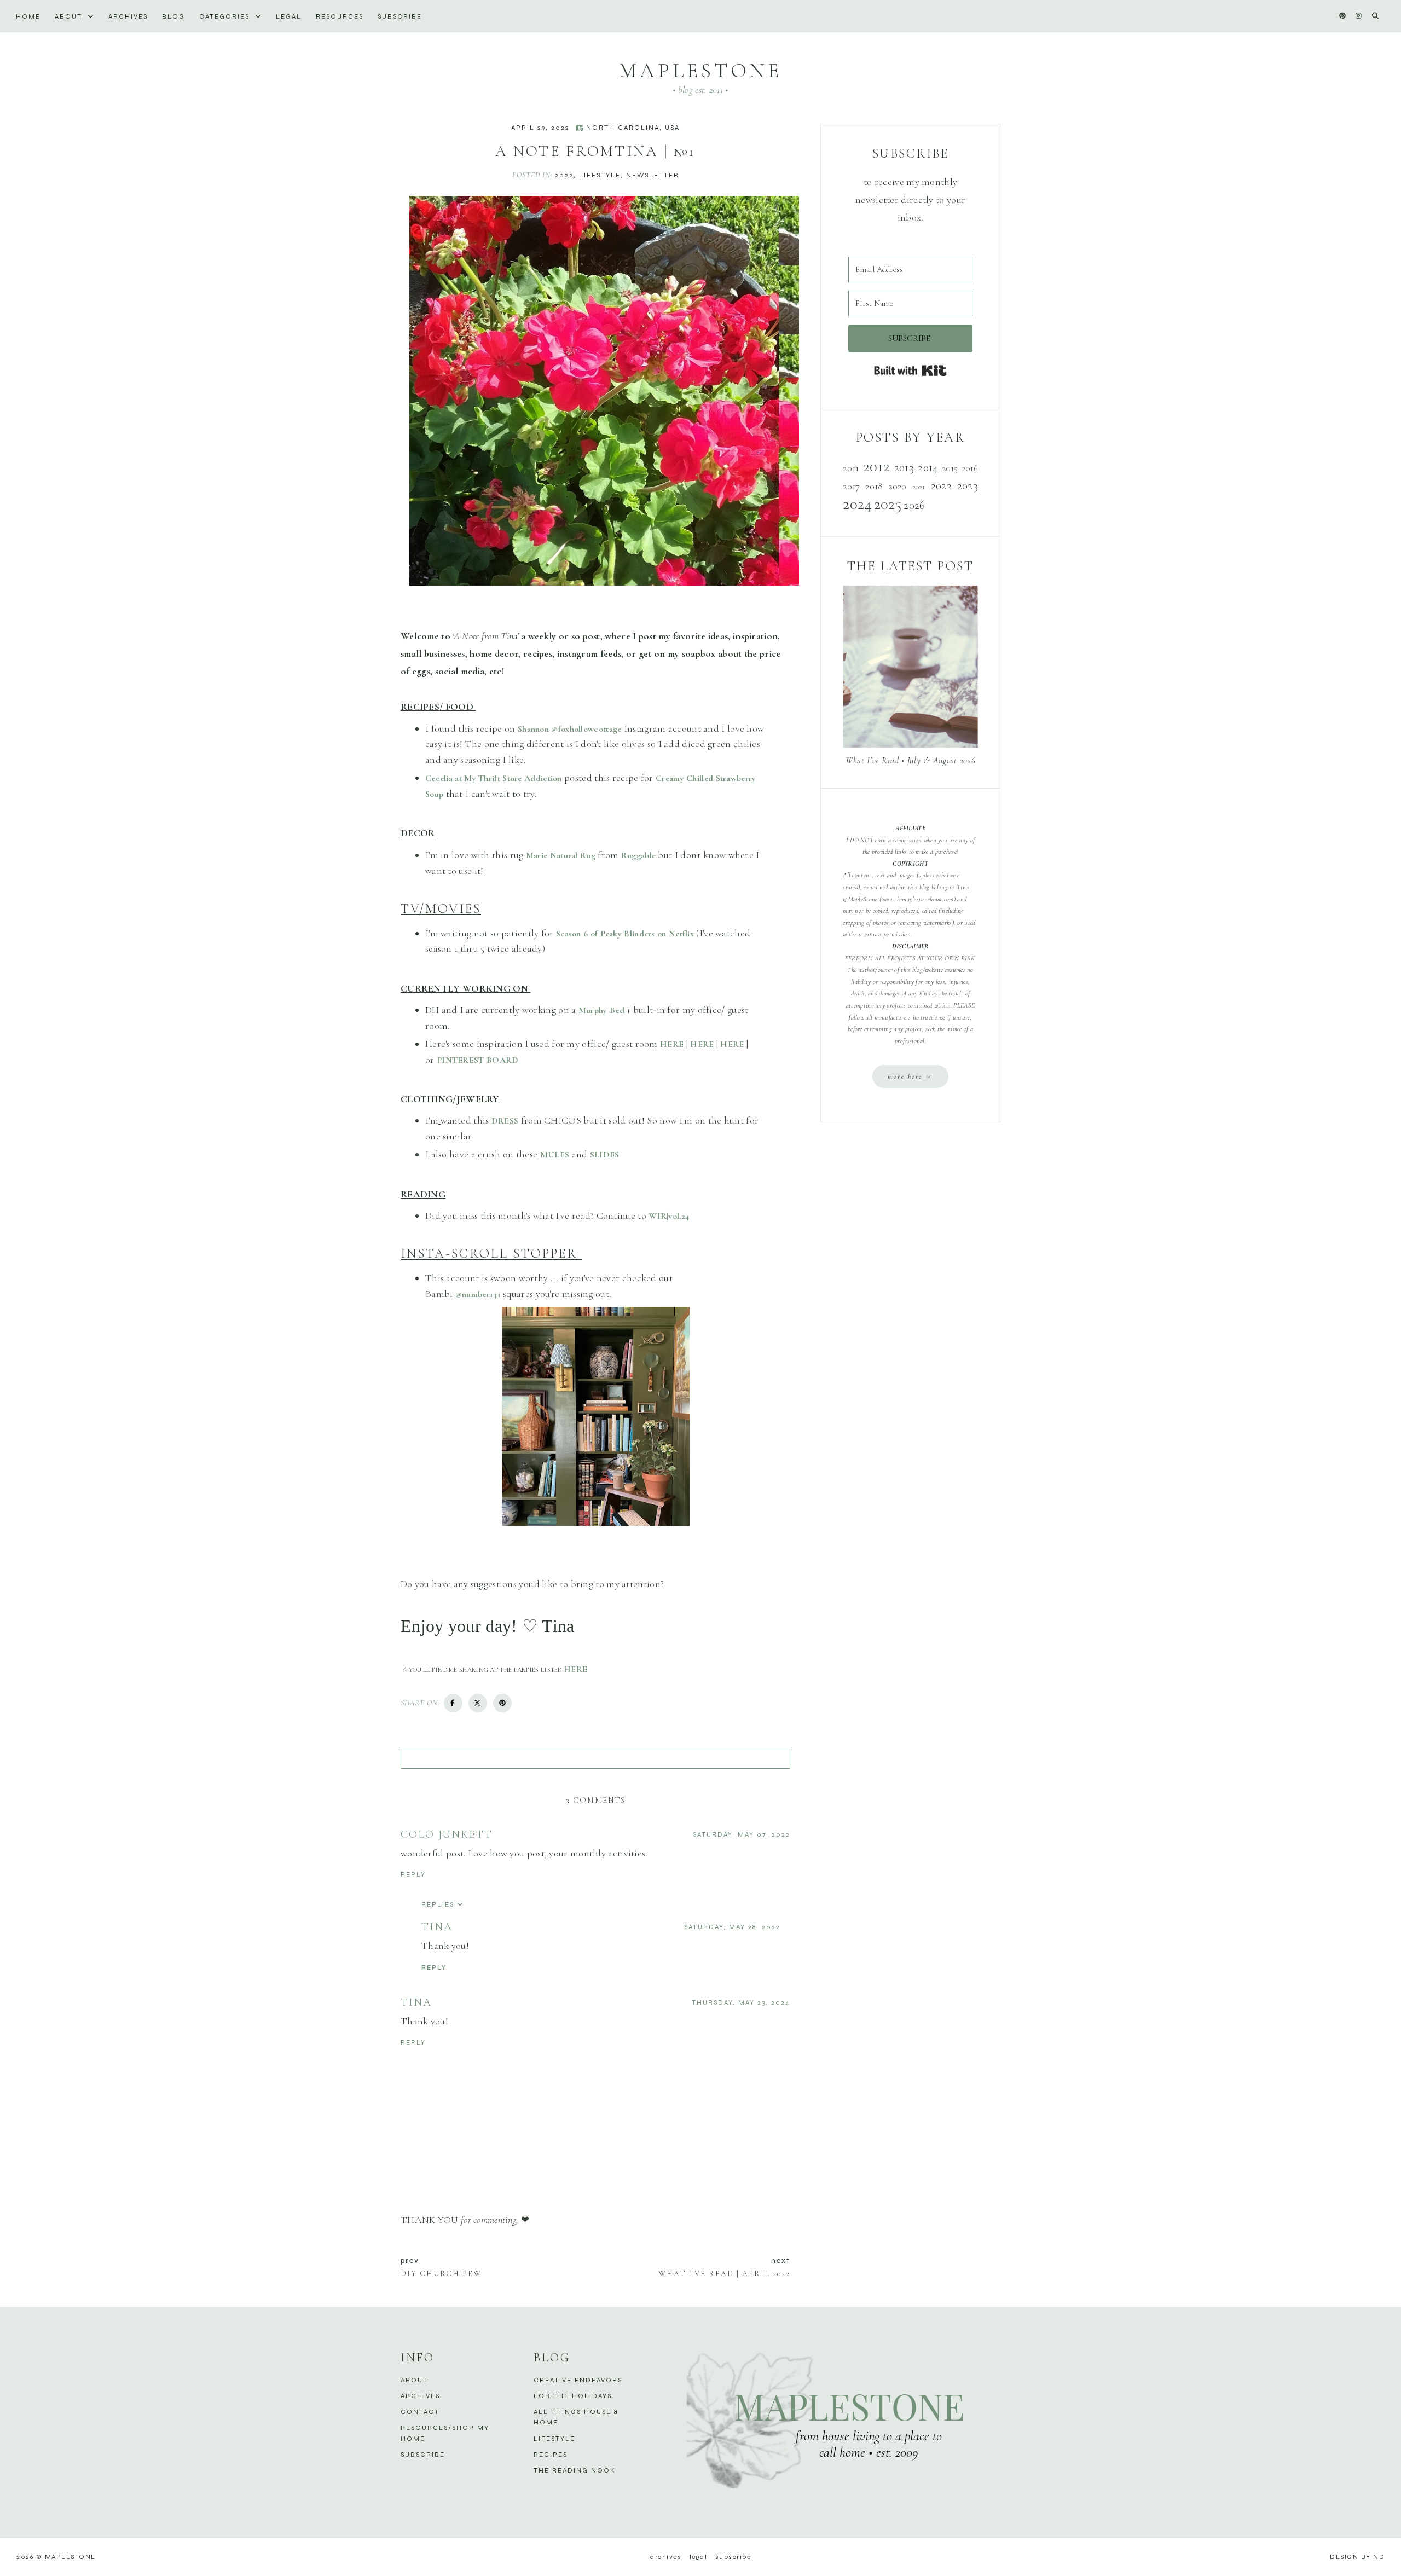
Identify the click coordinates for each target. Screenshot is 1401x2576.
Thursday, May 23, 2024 (741, 2002)
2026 (914, 505)
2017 (851, 486)
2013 (904, 467)
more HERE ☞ (910, 1076)
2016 (970, 468)
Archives (128, 16)
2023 (968, 485)
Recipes (551, 2455)
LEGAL (289, 16)
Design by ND (1357, 2557)
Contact (420, 2412)
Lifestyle (600, 175)
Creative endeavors (578, 2380)
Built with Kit (910, 371)
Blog (173, 16)
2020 (897, 486)
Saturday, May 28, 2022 (732, 1927)
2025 (888, 504)
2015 (950, 468)
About (70, 16)
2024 (857, 504)
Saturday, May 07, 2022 (742, 1834)
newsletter (653, 175)
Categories (226, 16)
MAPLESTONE (700, 71)
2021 (919, 487)
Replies (438, 1904)
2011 (851, 468)
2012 (876, 466)
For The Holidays (573, 2396)
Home (28, 16)
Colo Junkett (447, 1834)
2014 (928, 467)
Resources (340, 16)
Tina (437, 1927)
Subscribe (400, 16)
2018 (874, 486)
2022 (564, 175)
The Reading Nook (575, 2470)
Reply (413, 1874)
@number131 (478, 1294)
